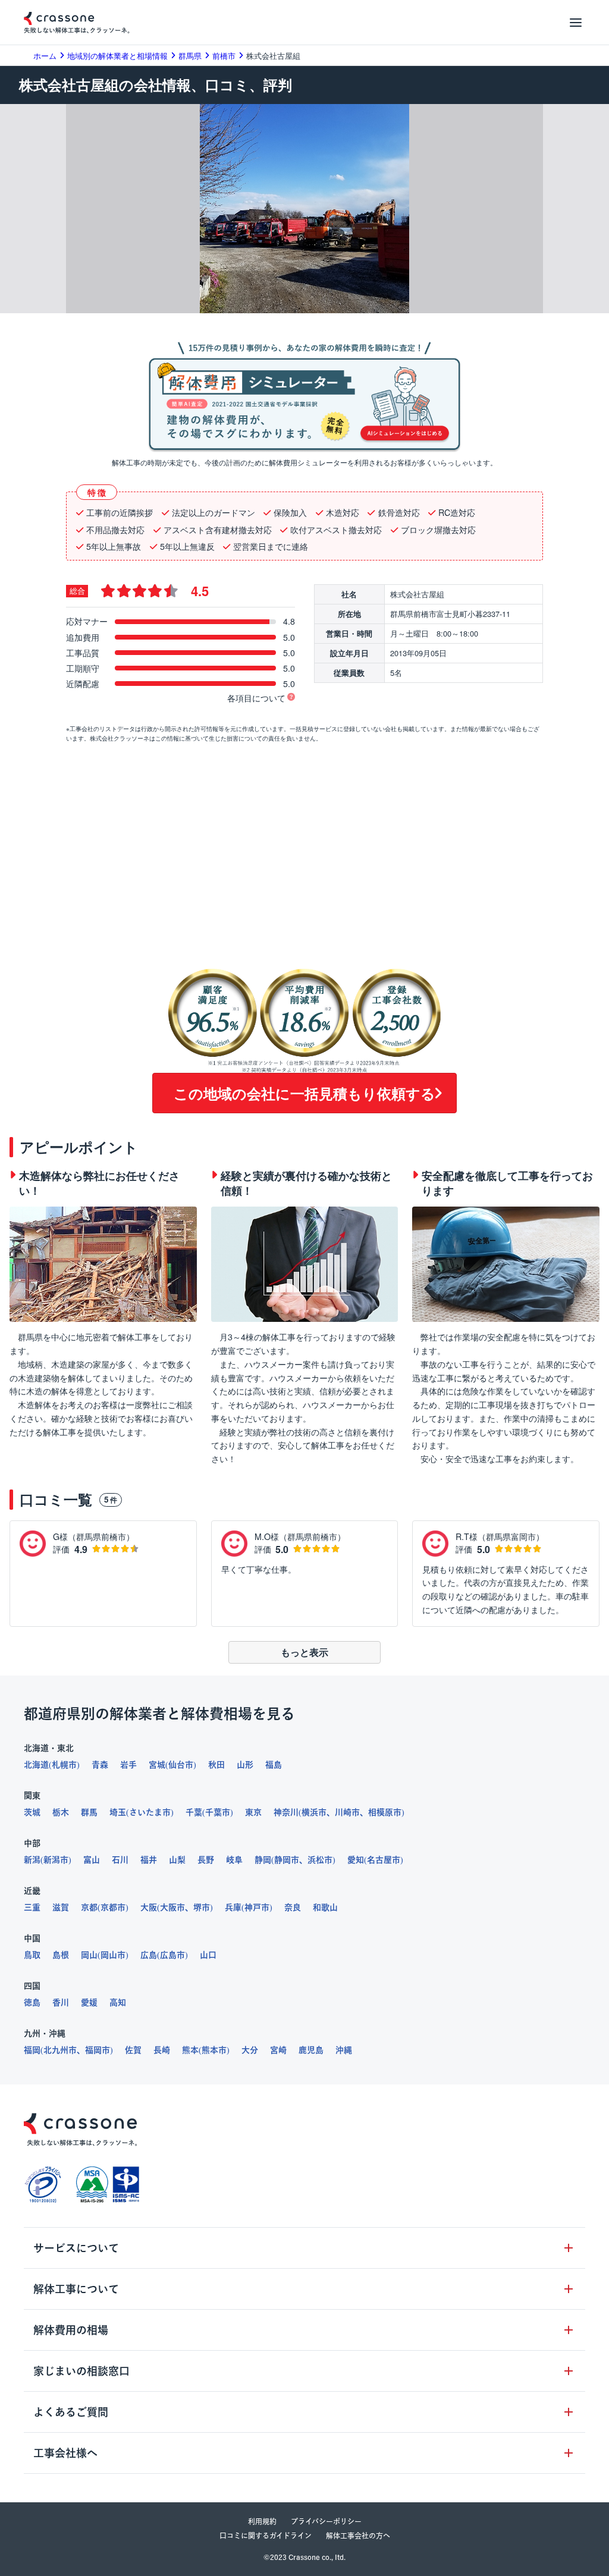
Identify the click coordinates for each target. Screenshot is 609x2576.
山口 (208, 1955)
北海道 (36, 1765)
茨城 (32, 1812)
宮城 (157, 1765)
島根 (61, 1955)
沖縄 (344, 2050)
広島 (149, 1955)
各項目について (256, 698)
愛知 (356, 1860)
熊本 (190, 2050)
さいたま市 (150, 1812)
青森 (100, 1765)
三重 (32, 1907)
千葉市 (218, 1812)
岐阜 (234, 1860)
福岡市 (98, 2050)
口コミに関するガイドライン (266, 2536)
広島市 (172, 1955)
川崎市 (347, 1812)
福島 (274, 1765)
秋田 (216, 1765)
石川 (120, 1860)
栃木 (61, 1812)
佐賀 (133, 2050)
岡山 (89, 1955)
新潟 (32, 1860)
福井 (149, 1860)
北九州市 (60, 2050)
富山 (92, 1860)
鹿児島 (311, 2050)
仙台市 (181, 1765)
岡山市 (113, 1955)
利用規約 (262, 2521)
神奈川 (286, 1812)
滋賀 (61, 1907)
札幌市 (64, 1765)
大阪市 (172, 1907)
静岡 (263, 1860)
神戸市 (257, 1907)
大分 (250, 2050)
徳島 (32, 2002)
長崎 (162, 2050)
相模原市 (385, 1812)
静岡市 (287, 1860)
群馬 (89, 1812)
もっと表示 (304, 1652)
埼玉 (118, 1812)
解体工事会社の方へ (358, 2536)
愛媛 (89, 2002)
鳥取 (32, 1955)
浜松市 (320, 1860)
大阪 (149, 1907)
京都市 (113, 1907)
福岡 (32, 2050)
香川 (61, 2002)
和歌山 (325, 1907)
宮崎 (278, 2050)
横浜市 (314, 1812)
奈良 (293, 1907)
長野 (206, 1860)
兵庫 (233, 1907)
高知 (118, 2002)
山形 (245, 1765)
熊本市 (214, 2050)
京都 (89, 1907)
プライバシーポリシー (326, 2521)
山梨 (177, 1860)
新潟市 (56, 1860)
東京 (253, 1812)
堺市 (202, 1907)
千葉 (194, 1812)
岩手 (128, 1765)
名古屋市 (384, 1860)
